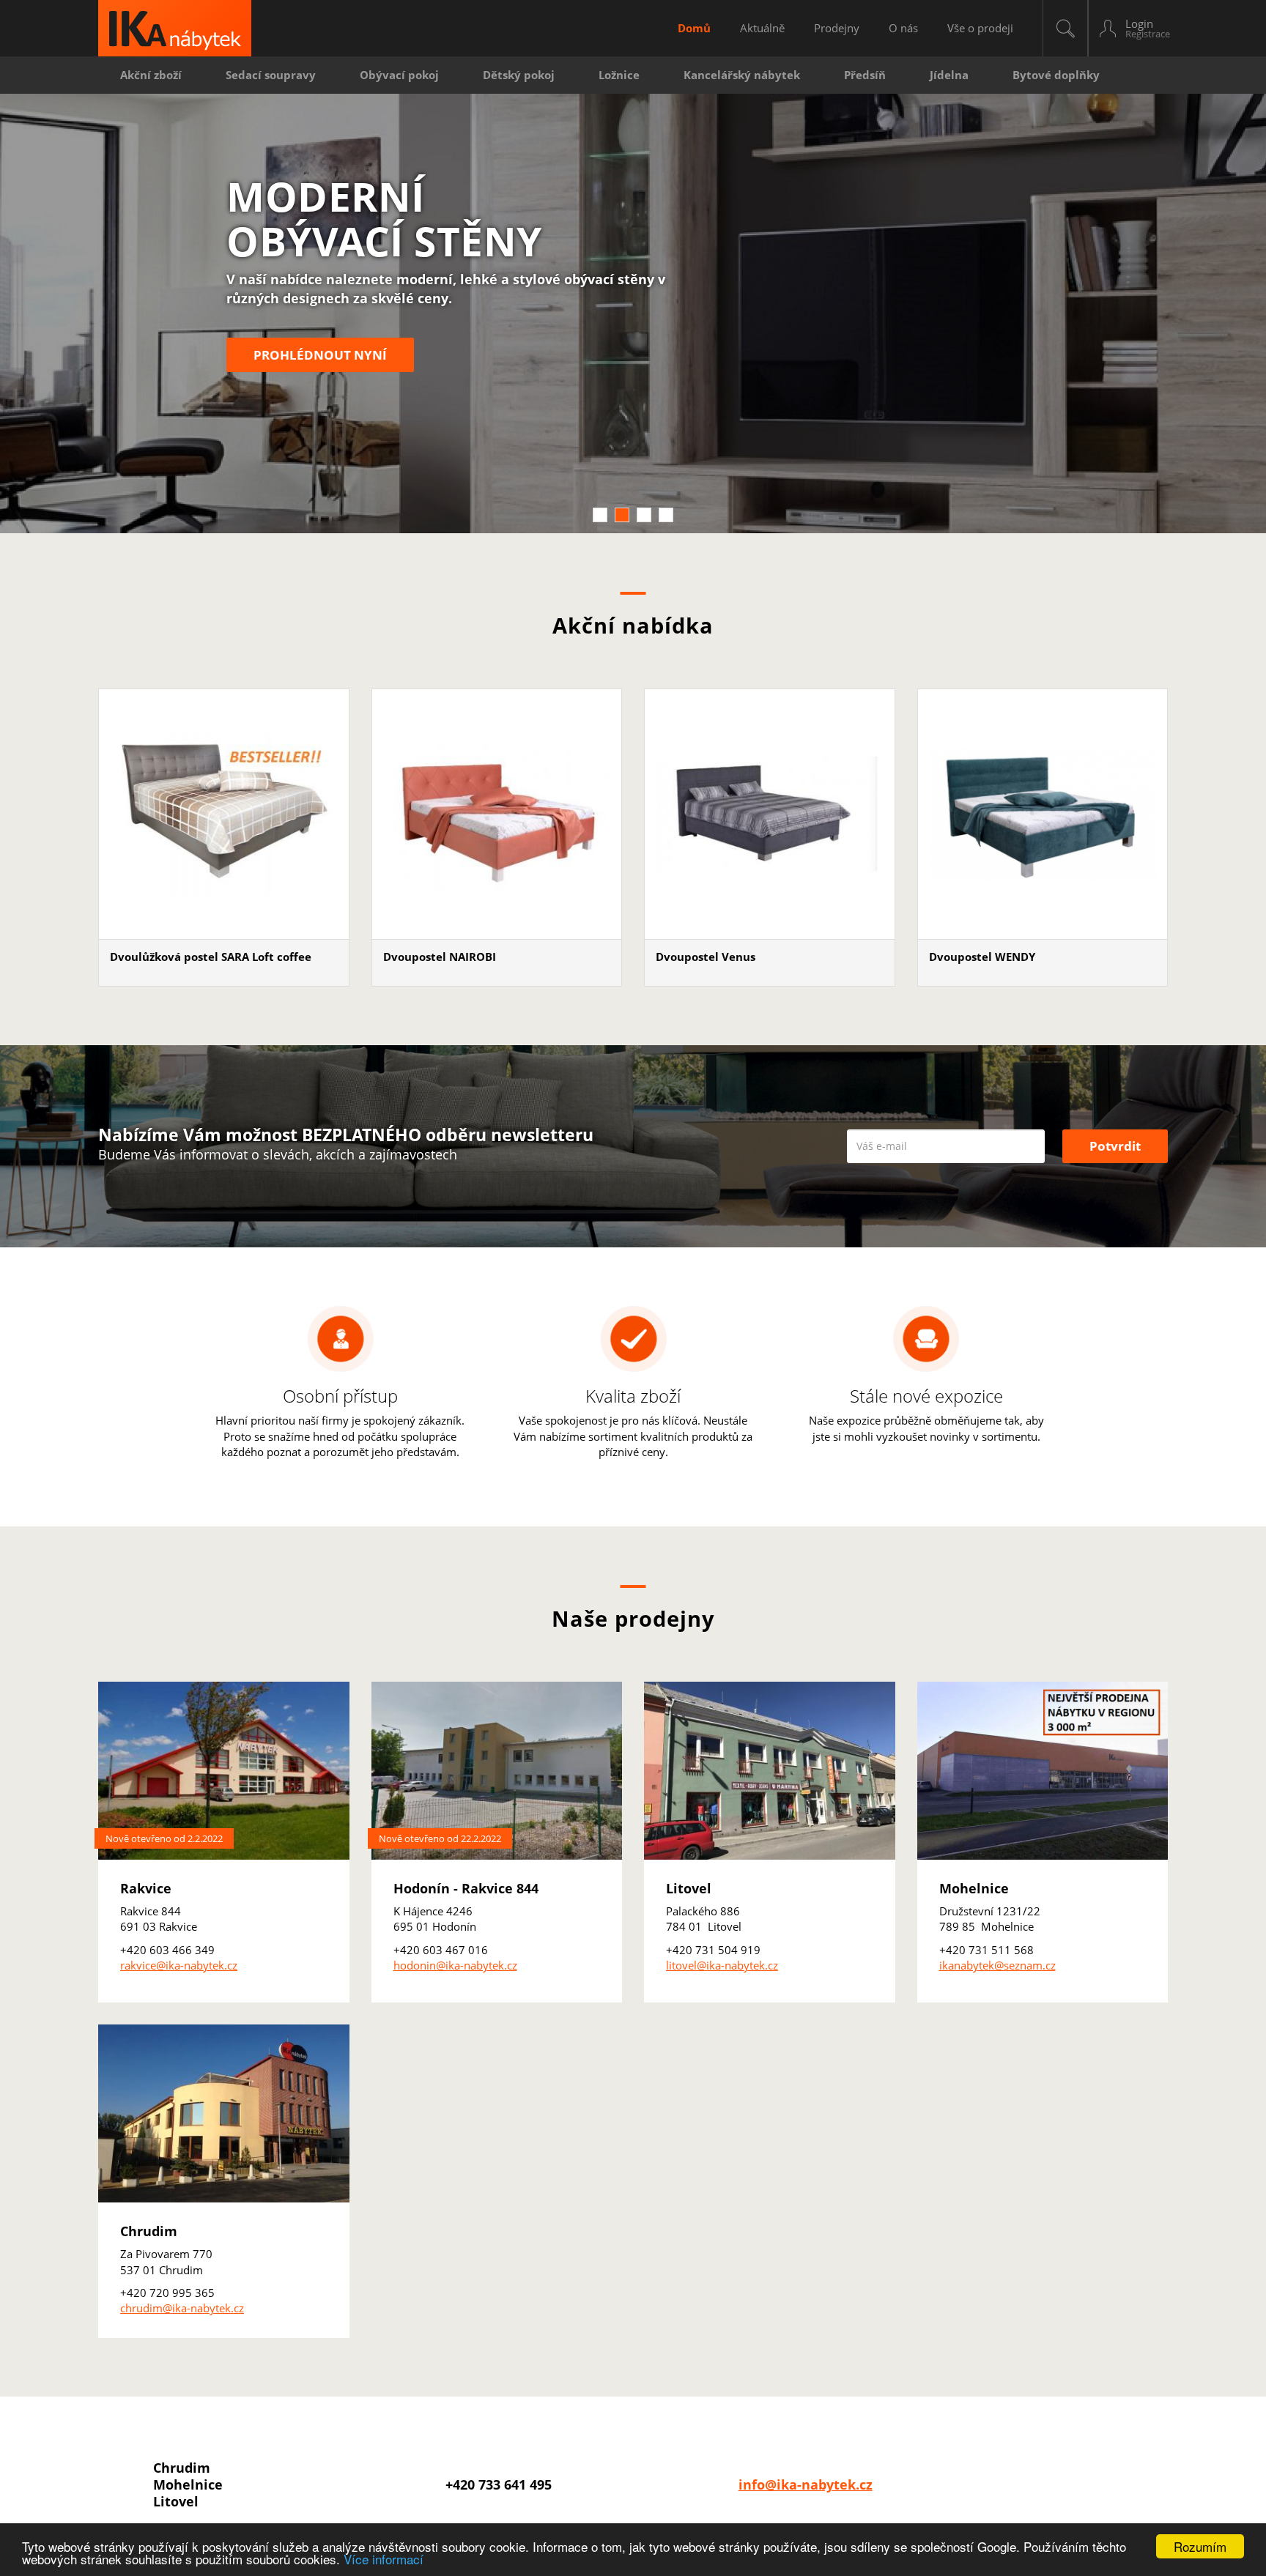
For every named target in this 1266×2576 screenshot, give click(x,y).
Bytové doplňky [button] (1056, 75)
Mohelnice (974, 1888)
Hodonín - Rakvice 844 (466, 1888)
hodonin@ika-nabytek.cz (455, 1965)
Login (1139, 23)
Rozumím (1200, 2546)
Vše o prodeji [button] (980, 28)
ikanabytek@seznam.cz (997, 1965)
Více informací (384, 2559)
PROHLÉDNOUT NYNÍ (320, 355)
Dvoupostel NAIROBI (440, 957)
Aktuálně (762, 28)
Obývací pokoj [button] (399, 75)
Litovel (689, 1888)
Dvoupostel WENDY (982, 957)
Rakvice (146, 1888)
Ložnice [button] (619, 75)
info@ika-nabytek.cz (806, 2484)
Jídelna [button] (949, 75)
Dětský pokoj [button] (519, 75)
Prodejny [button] (837, 28)
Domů (694, 28)
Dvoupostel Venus (706, 957)
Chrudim (149, 2231)
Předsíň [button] (865, 75)
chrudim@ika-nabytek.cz (182, 2308)
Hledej (1065, 28)
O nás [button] (903, 28)
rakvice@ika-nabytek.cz (179, 1965)
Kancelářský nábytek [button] (742, 75)
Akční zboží (151, 75)
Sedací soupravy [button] (271, 75)
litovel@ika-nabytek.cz (722, 1965)
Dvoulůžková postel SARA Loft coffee (211, 957)
